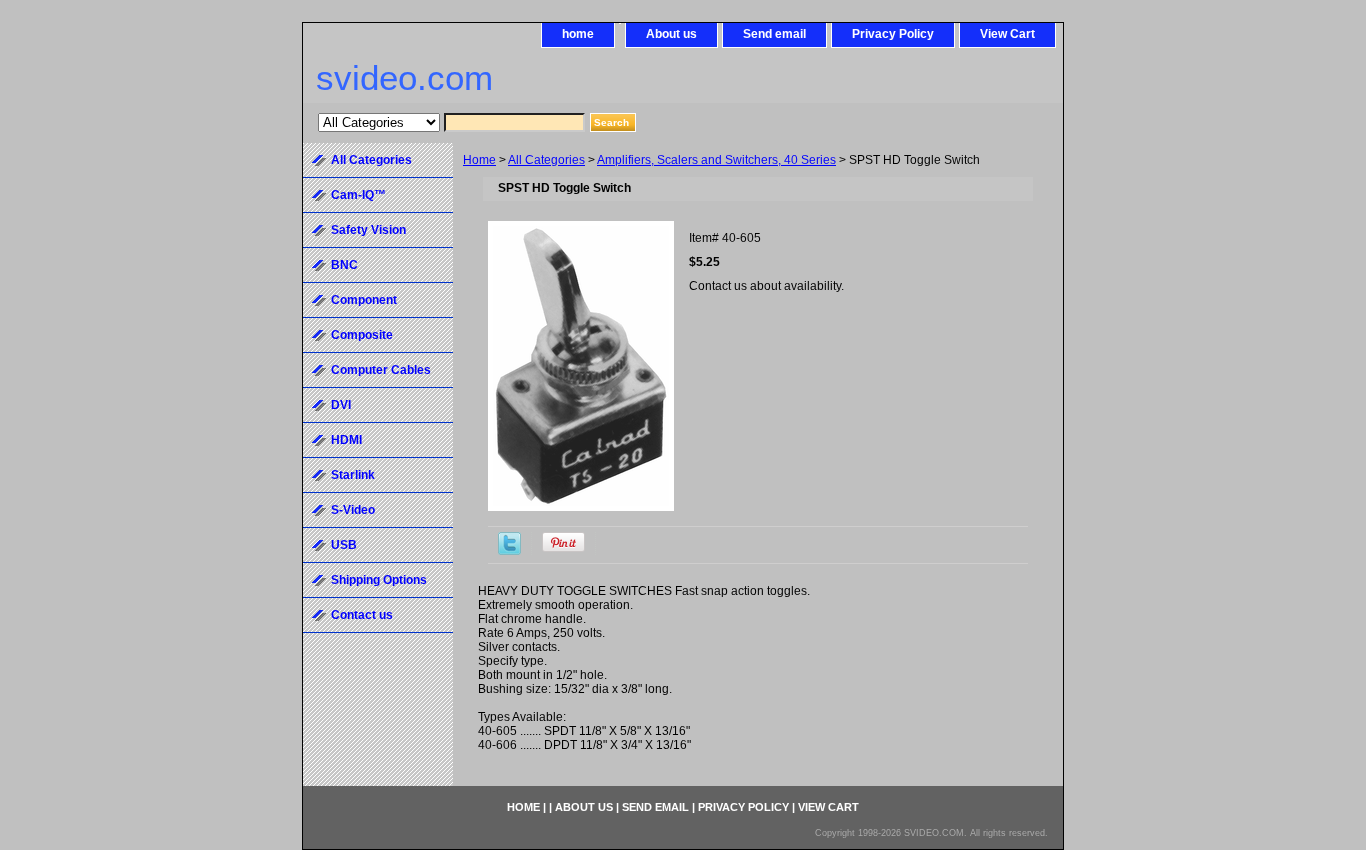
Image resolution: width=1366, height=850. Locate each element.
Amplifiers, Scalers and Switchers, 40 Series (716, 160)
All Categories (546, 160)
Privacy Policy (893, 34)
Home (479, 160)
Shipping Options (379, 580)
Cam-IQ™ (358, 195)
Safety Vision (368, 230)
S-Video (353, 510)
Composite (362, 335)
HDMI (346, 440)
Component (364, 300)
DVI (341, 405)
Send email (774, 34)
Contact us (362, 615)
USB (344, 545)
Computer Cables (381, 370)
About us (671, 34)
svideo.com (404, 77)
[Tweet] (509, 551)
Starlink (353, 475)
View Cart (1007, 34)
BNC (344, 265)
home (578, 34)
